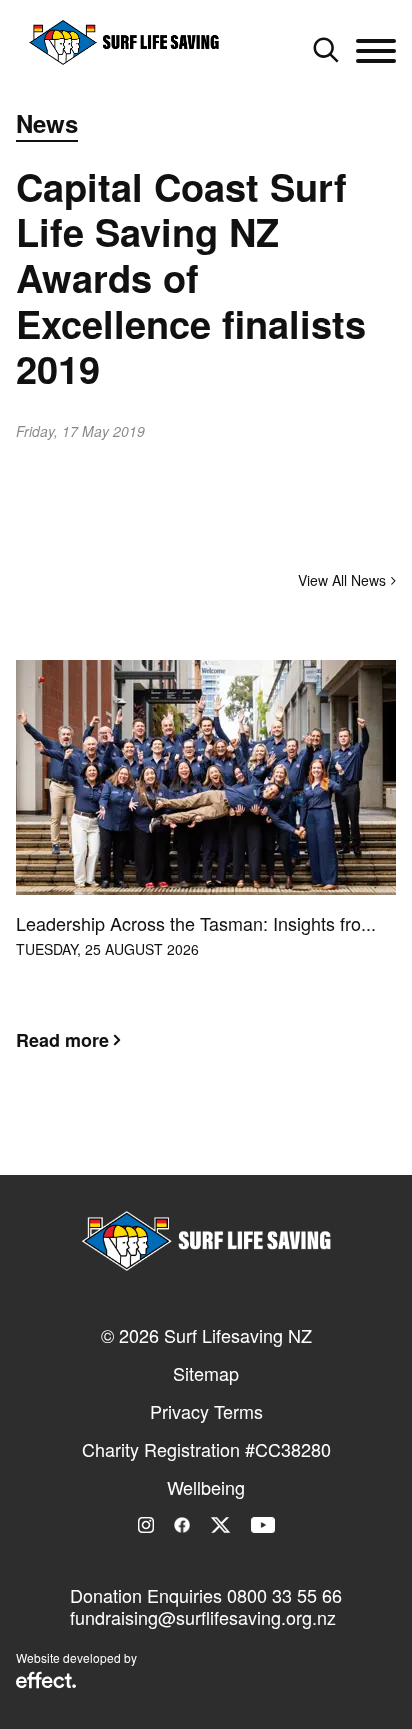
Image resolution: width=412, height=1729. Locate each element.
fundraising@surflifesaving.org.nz (203, 1617)
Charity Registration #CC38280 (206, 1449)
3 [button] (236, 1138)
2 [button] (206, 1138)
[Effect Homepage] (46, 1682)
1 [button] (176, 1138)
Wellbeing (206, 1487)
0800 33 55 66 (284, 1595)
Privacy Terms (206, 1411)
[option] (206, 871)
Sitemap (206, 1373)
